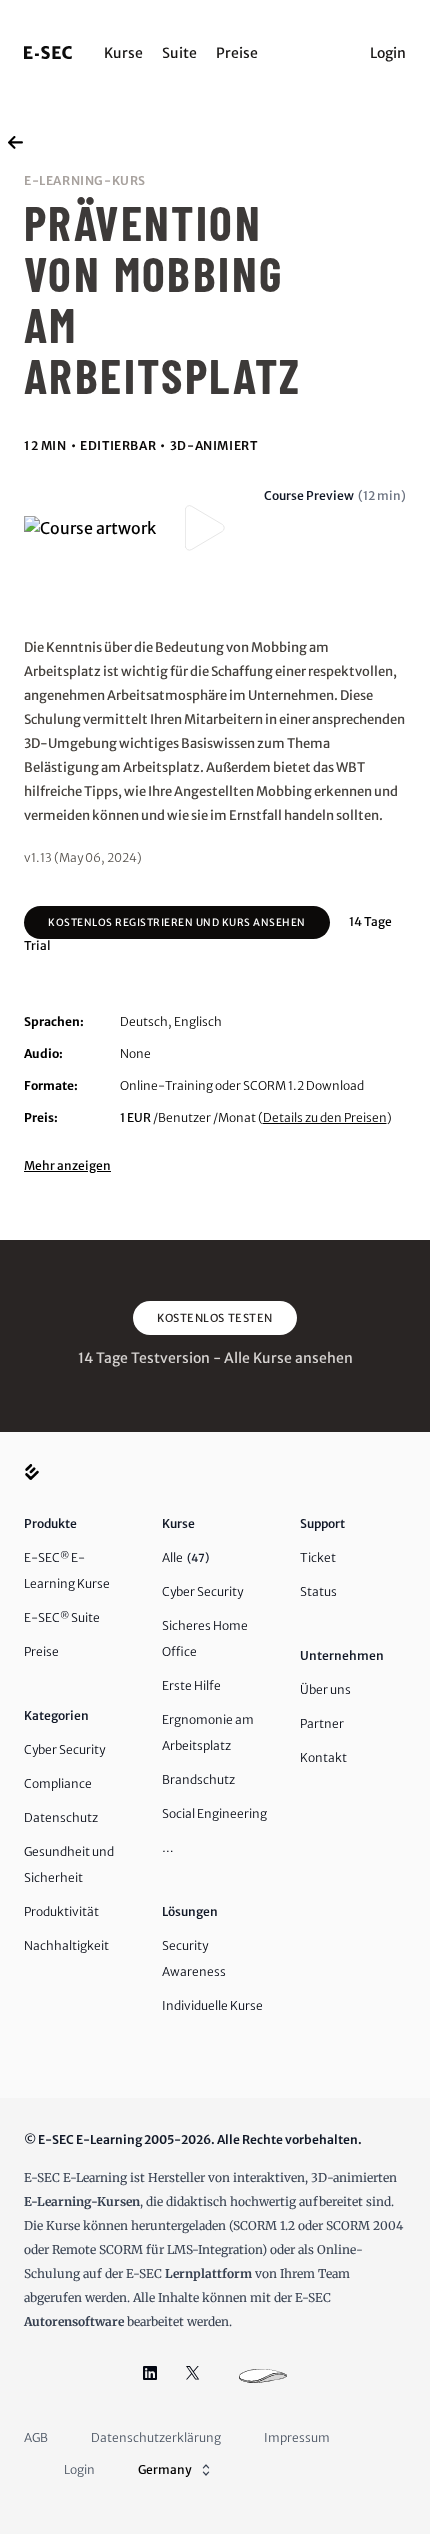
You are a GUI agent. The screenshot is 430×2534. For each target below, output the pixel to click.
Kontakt (323, 1757)
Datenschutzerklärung (156, 2437)
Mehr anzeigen (67, 1165)
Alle (185, 1557)
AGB (36, 2437)
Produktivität (61, 1911)
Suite (179, 53)
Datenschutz (61, 1817)
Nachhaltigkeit (66, 1945)
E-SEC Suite (62, 1617)
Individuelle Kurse (212, 2005)
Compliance (58, 1783)
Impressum (297, 2437)
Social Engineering (214, 1813)
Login (388, 53)
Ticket (318, 1557)
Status (318, 1591)
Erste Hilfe (191, 1685)
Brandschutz (198, 1779)
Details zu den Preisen (325, 1117)
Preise (237, 53)
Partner (322, 1723)
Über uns (325, 1689)
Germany (165, 2469)
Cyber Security (64, 1749)
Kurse (123, 53)
